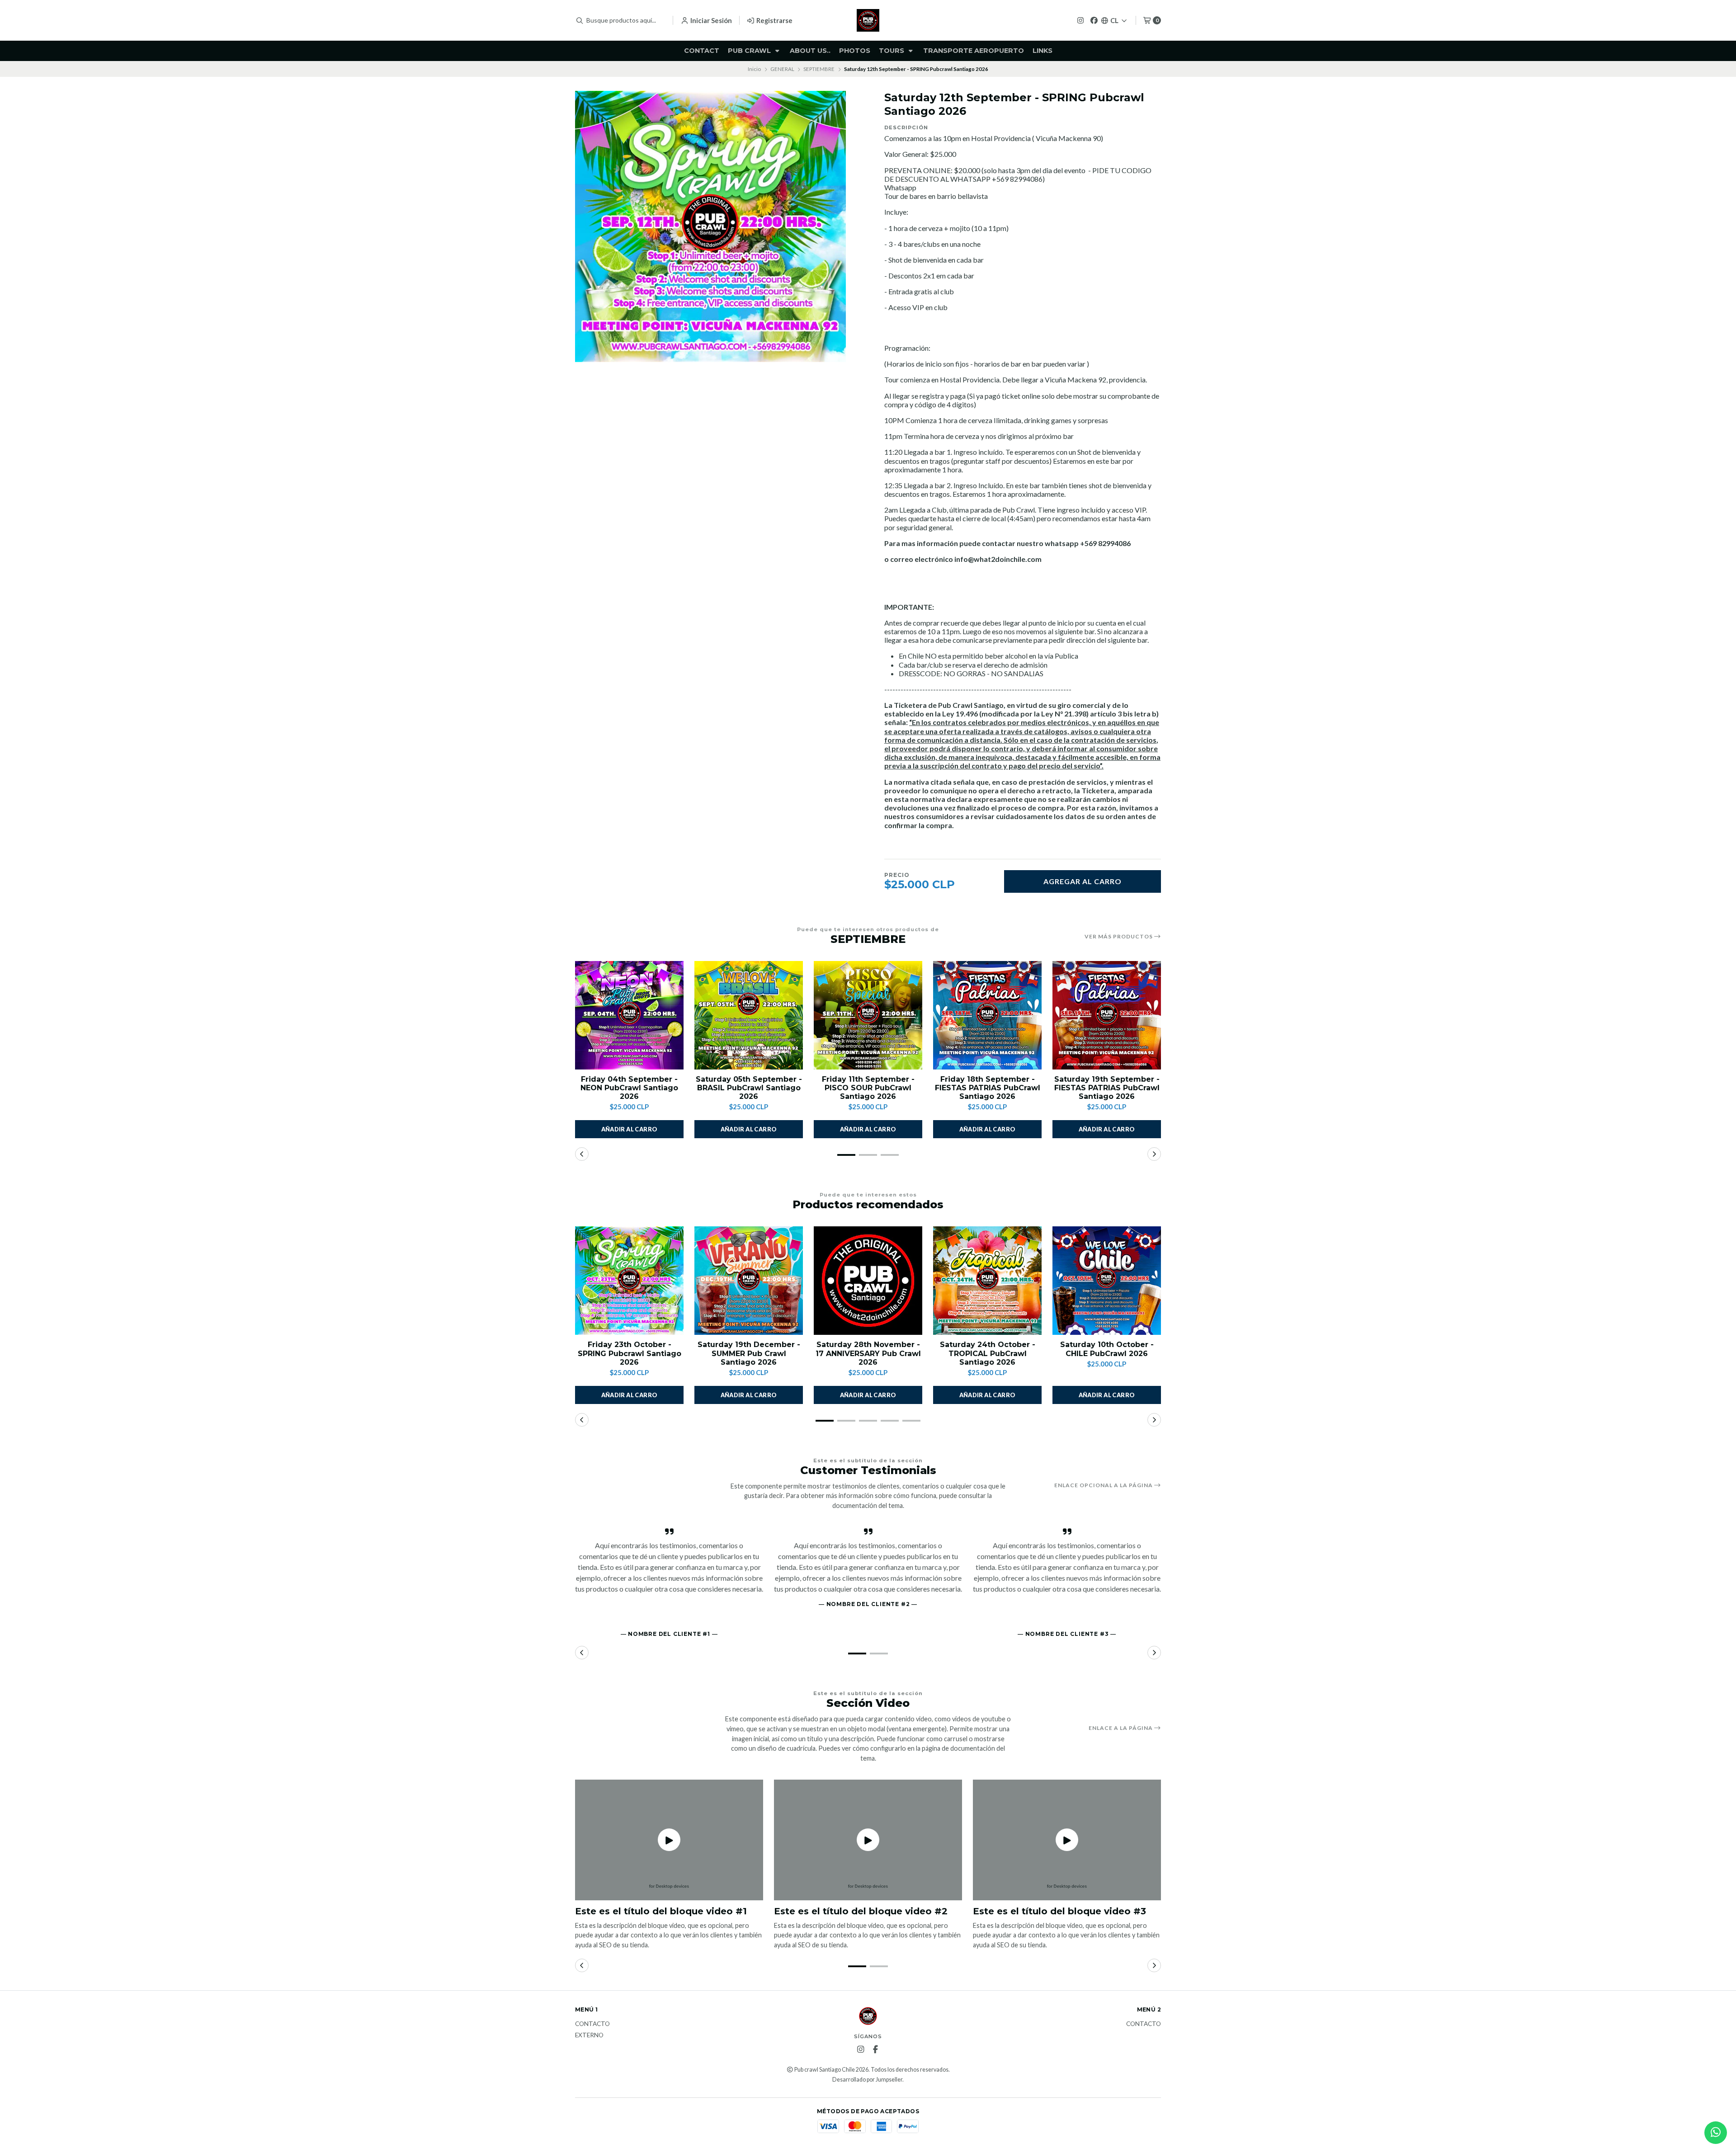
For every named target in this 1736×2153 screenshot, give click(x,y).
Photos (855, 51)
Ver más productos (1119, 937)
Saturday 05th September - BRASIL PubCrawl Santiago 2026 (749, 1088)
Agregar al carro (1083, 881)
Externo (589, 2035)
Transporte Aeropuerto (974, 51)
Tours (892, 51)
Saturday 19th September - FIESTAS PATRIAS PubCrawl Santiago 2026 (1107, 1088)
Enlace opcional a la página (1104, 1485)
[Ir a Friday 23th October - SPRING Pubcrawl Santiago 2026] (629, 1281)
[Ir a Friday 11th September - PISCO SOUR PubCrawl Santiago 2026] (868, 1015)
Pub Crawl (750, 51)
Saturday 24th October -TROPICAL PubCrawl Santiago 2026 (988, 1353)
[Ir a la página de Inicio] (868, 20)
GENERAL (782, 69)
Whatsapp (900, 187)
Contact (702, 51)
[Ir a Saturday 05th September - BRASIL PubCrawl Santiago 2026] (749, 1015)
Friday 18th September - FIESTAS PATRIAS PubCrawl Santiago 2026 (988, 1088)
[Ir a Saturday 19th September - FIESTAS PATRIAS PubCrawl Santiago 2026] (1107, 1015)
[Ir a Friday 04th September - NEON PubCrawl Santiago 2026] (629, 1015)
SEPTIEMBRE (819, 69)
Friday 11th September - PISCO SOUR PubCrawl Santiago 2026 (868, 1088)
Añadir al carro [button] (630, 1129)
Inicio (754, 69)
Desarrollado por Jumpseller (867, 2080)
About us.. (810, 51)
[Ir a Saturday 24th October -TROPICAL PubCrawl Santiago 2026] (987, 1281)
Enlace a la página (1121, 1728)
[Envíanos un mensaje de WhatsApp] (1716, 2133)
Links (1043, 51)
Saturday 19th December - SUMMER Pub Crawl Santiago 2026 (749, 1353)
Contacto (592, 2024)
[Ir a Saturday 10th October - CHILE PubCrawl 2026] (1107, 1281)
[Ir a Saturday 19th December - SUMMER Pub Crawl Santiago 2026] (749, 1281)
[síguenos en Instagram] (1080, 20)
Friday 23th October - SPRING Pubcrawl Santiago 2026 (630, 1353)
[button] (846, 1155)
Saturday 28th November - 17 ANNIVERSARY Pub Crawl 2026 (868, 1353)
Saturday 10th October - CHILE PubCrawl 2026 (1107, 1349)
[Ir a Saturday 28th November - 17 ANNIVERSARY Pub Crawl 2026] (868, 1281)
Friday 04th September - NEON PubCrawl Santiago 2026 (629, 1088)
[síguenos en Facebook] (1094, 20)
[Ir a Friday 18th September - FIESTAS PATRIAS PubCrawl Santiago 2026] (987, 1015)
